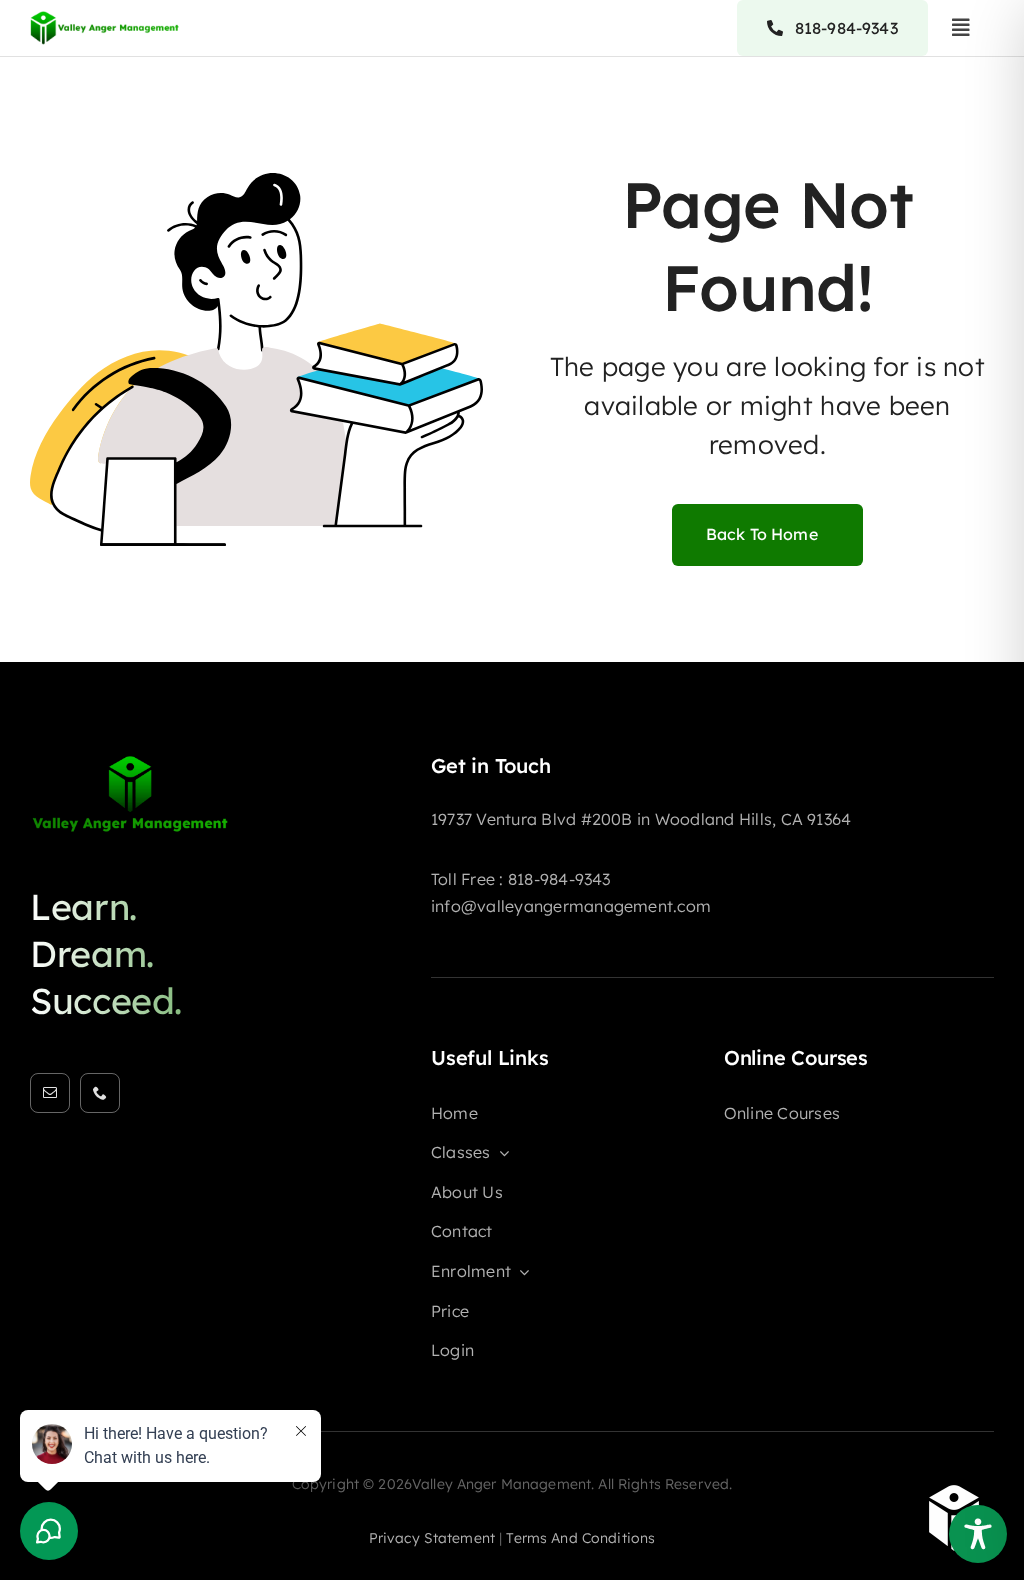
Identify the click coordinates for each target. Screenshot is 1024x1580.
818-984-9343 (559, 879)
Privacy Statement (432, 1538)
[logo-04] (105, 16)
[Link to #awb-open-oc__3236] (961, 28)
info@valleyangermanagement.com (571, 906)
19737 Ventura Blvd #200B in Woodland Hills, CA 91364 (641, 819)
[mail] (50, 1093)
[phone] (100, 1093)
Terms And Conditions (580, 1538)
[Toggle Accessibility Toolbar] (978, 1534)
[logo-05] (130, 762)
